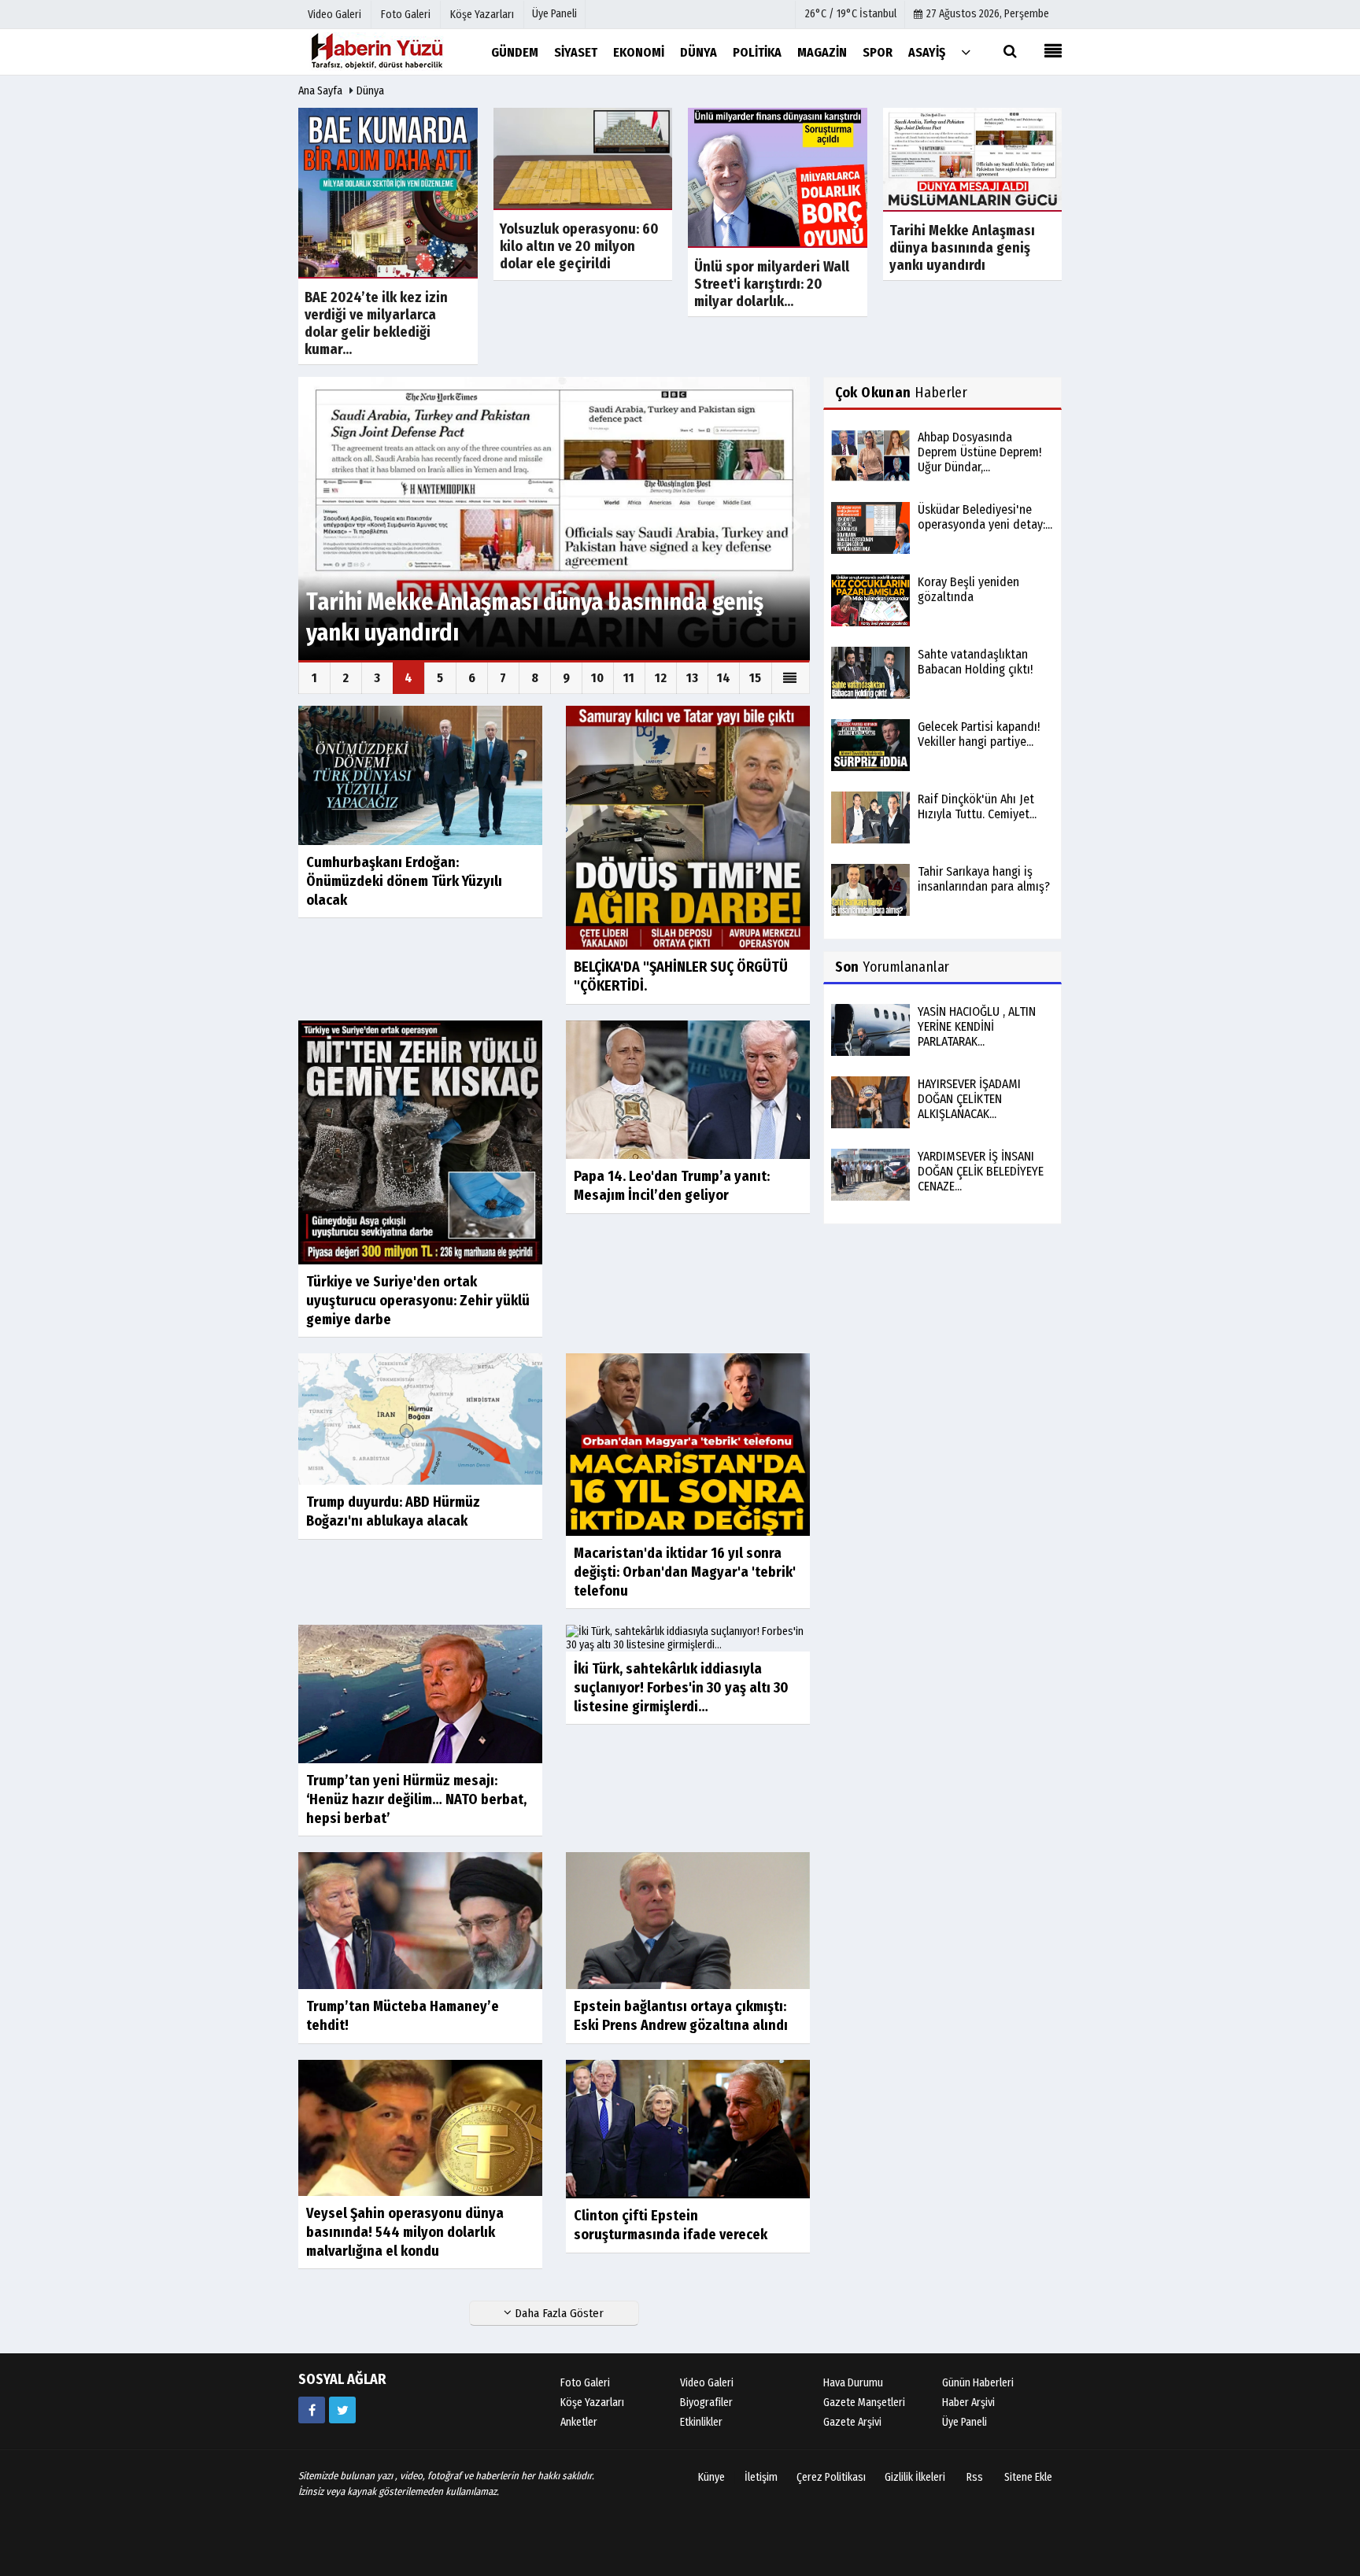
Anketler (579, 2422)
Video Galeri (707, 2383)
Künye (711, 2477)
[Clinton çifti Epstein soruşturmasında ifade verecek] (688, 2129)
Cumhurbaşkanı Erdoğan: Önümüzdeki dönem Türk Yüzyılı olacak (404, 881)
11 (629, 678)
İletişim (761, 2477)
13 (692, 678)
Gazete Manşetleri (864, 2403)
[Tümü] (966, 52)
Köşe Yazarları (592, 2403)
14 (724, 678)
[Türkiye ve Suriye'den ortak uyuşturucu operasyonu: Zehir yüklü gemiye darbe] (420, 1141)
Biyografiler (706, 2403)
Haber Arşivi (968, 2403)
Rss (975, 2477)
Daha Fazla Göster (558, 2313)
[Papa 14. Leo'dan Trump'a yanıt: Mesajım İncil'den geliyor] (688, 1089)
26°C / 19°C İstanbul (851, 14)
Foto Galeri (585, 2383)
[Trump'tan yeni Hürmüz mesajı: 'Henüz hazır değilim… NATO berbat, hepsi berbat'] (420, 1694)
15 (755, 678)
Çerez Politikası (831, 2477)
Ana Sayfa (320, 91)
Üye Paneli (554, 14)
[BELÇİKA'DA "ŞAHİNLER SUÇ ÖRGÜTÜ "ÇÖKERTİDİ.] (688, 827)
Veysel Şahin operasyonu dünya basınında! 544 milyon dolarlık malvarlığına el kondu (405, 2232)
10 (597, 678)
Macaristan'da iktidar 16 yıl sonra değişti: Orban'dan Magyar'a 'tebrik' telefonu (685, 1572)
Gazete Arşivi (852, 2422)
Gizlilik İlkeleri (915, 2477)
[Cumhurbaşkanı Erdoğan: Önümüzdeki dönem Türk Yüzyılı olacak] (420, 775)
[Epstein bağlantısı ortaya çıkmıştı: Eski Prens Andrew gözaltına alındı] (688, 1920)
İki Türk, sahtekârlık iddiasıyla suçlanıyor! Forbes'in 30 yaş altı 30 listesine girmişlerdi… (681, 1688)
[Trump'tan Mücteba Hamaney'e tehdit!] (420, 1920)
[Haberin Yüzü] (377, 52)
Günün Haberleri (978, 2383)
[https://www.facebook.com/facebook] (312, 2410)
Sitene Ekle (1028, 2477)
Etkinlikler (701, 2422)
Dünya (370, 91)
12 (661, 678)
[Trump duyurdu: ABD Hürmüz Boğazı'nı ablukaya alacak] (420, 1418)
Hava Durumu (853, 2383)
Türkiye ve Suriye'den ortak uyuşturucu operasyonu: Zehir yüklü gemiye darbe (418, 1301)
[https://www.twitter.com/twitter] (342, 2410)
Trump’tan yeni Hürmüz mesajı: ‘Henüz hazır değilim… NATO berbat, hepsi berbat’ (416, 1799)
